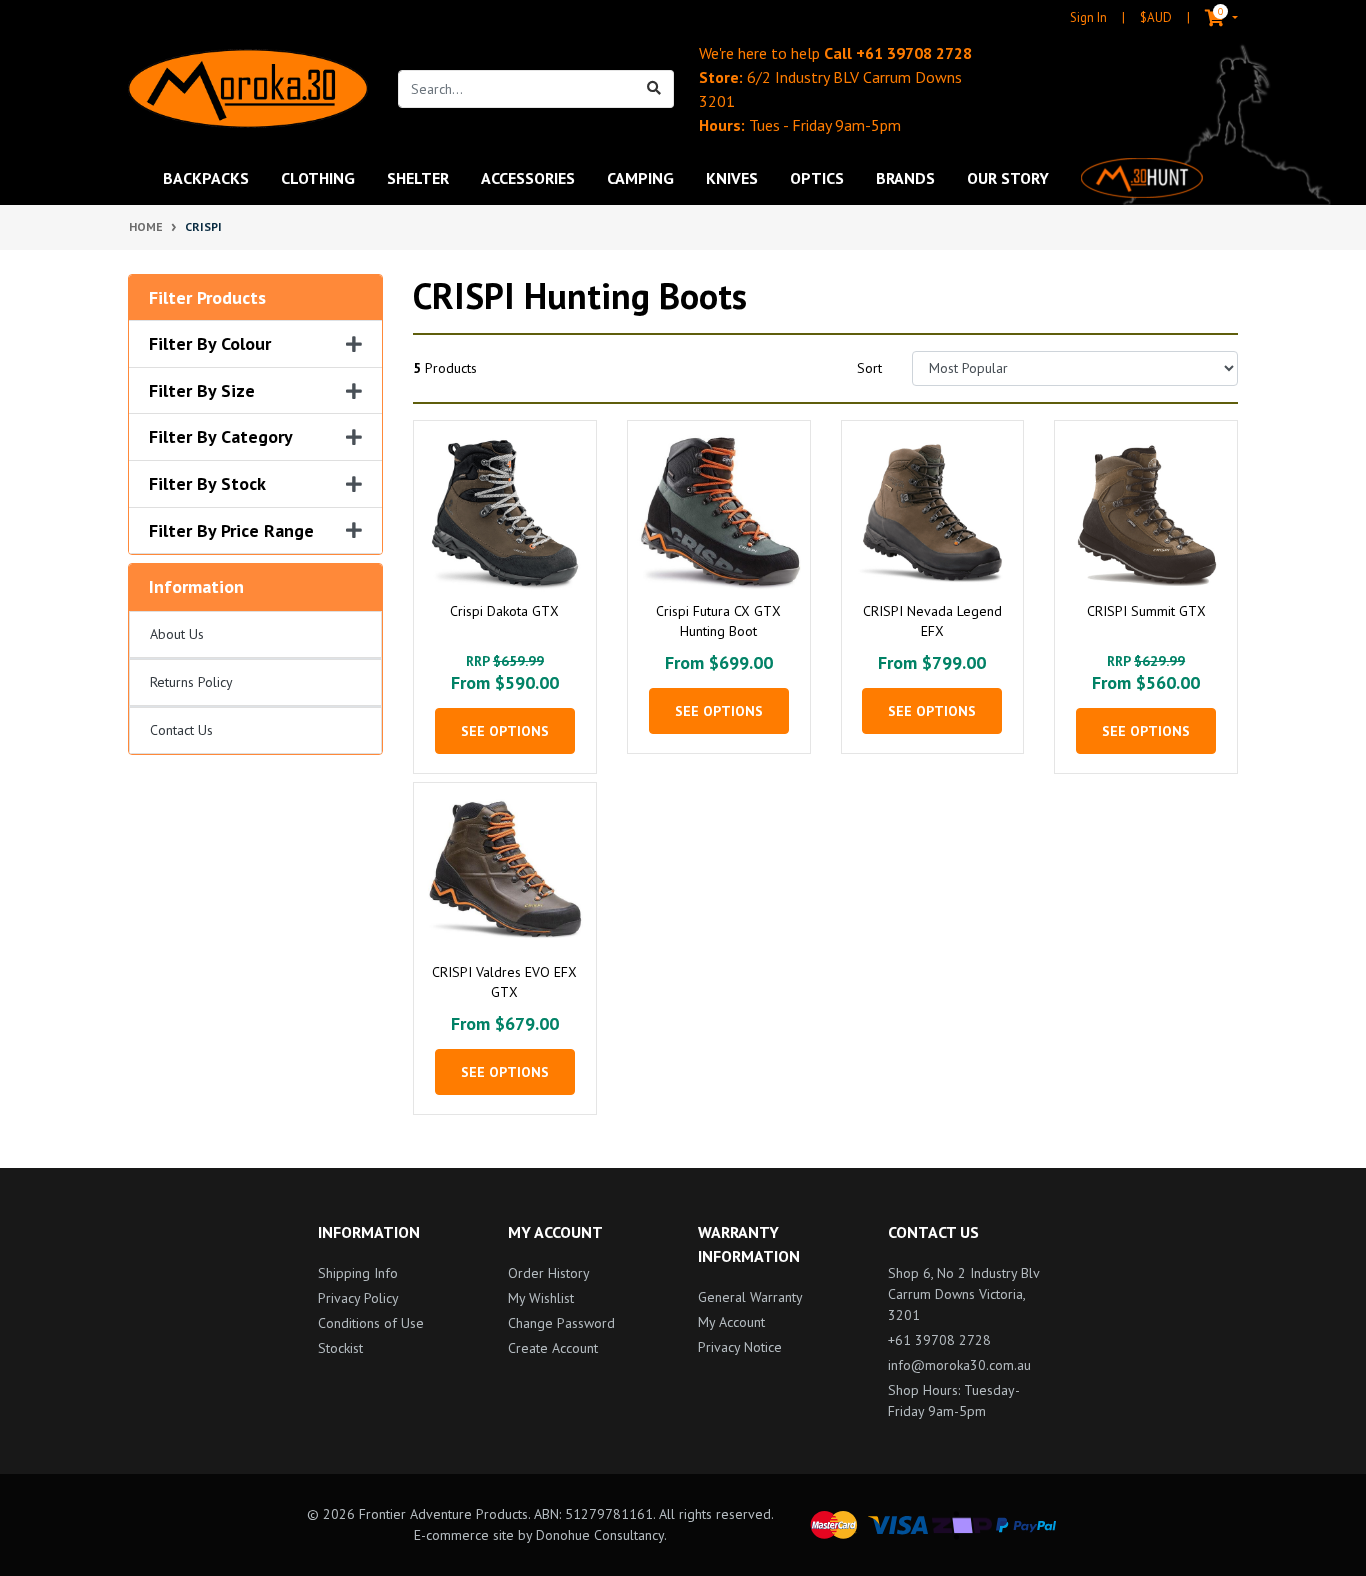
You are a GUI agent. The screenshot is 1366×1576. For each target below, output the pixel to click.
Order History (549, 1273)
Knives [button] (732, 178)
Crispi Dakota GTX (504, 611)
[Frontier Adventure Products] (248, 89)
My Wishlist (541, 1298)
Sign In (1088, 17)
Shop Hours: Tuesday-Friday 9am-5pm (954, 1400)
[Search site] (654, 89)
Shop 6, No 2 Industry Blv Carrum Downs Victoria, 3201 (963, 1294)
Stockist (340, 1348)
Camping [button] (640, 178)
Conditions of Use (371, 1323)
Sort (869, 368)
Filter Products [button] (207, 298)
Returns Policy (191, 682)
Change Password (561, 1323)
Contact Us (181, 730)
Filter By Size (202, 391)
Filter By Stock (207, 484)
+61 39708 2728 (914, 53)
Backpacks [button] (206, 178)
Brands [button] (905, 178)
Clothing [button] (318, 178)
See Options (505, 731)
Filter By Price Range (231, 531)
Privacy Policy (358, 1298)
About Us (177, 634)
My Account (731, 1322)
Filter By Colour (210, 344)
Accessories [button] (528, 178)
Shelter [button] (418, 178)
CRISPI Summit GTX (1146, 611)
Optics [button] (817, 178)
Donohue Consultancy (600, 1535)
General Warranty (750, 1297)
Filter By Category (221, 437)
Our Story (1008, 178)
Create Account (553, 1348)
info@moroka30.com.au (959, 1365)
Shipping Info (358, 1273)
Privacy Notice (740, 1347)
